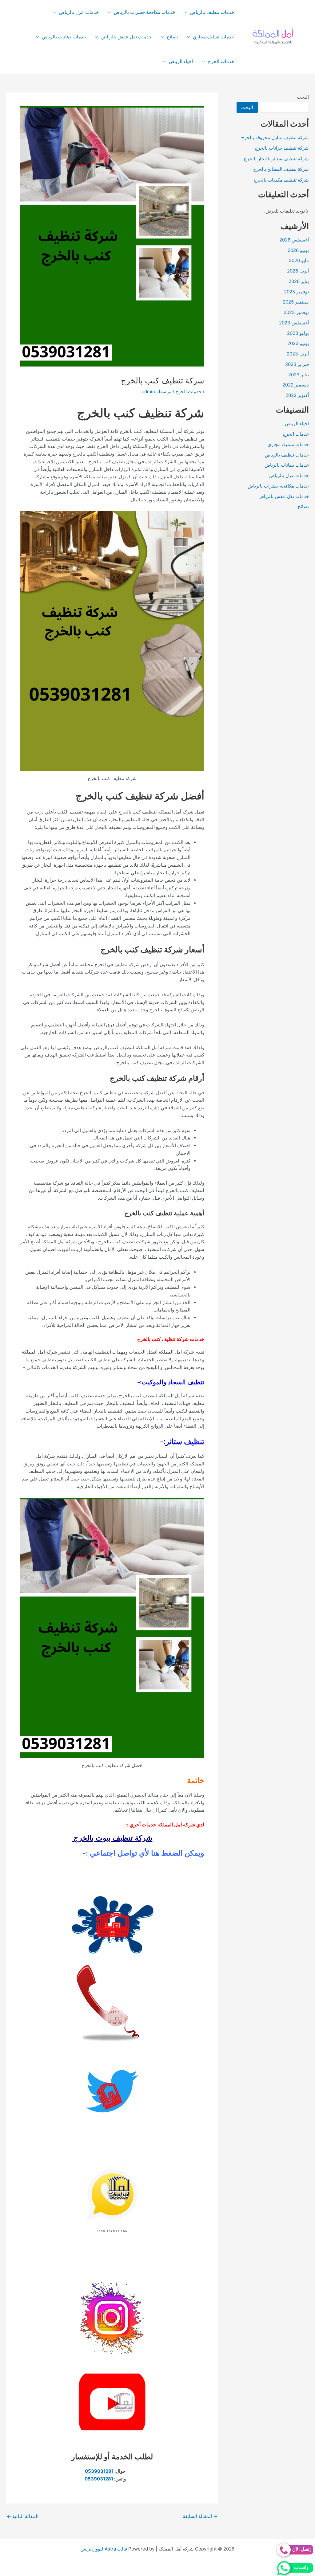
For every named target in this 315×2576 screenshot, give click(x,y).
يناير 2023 (299, 375)
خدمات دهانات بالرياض (64, 37)
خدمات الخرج (221, 61)
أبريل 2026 (298, 271)
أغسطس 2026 (294, 240)
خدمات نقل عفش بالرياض (126, 37)
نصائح (172, 37)
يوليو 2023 (298, 333)
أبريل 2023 (298, 354)
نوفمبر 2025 (296, 292)
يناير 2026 (299, 281)
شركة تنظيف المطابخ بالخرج (281, 169)
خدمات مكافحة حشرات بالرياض (144, 12)
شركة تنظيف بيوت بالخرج (112, 1838)
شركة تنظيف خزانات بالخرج (282, 148)
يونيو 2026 (298, 250)
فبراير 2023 (297, 364)
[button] (187, 12)
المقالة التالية (23, 2516)
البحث (303, 97)
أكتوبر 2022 (297, 395)
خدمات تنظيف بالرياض (212, 12)
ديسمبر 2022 (296, 385)
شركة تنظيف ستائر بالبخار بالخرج (276, 159)
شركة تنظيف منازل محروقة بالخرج (275, 137)
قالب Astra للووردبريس (104, 2549)
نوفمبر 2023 (296, 312)
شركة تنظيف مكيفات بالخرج (281, 180)
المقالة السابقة (200, 2516)
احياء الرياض (181, 61)
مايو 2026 (299, 260)
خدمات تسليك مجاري (213, 37)
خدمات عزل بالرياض (79, 12)
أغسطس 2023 (294, 323)
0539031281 (99, 2471)
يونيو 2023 (298, 343)
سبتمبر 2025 (296, 302)
